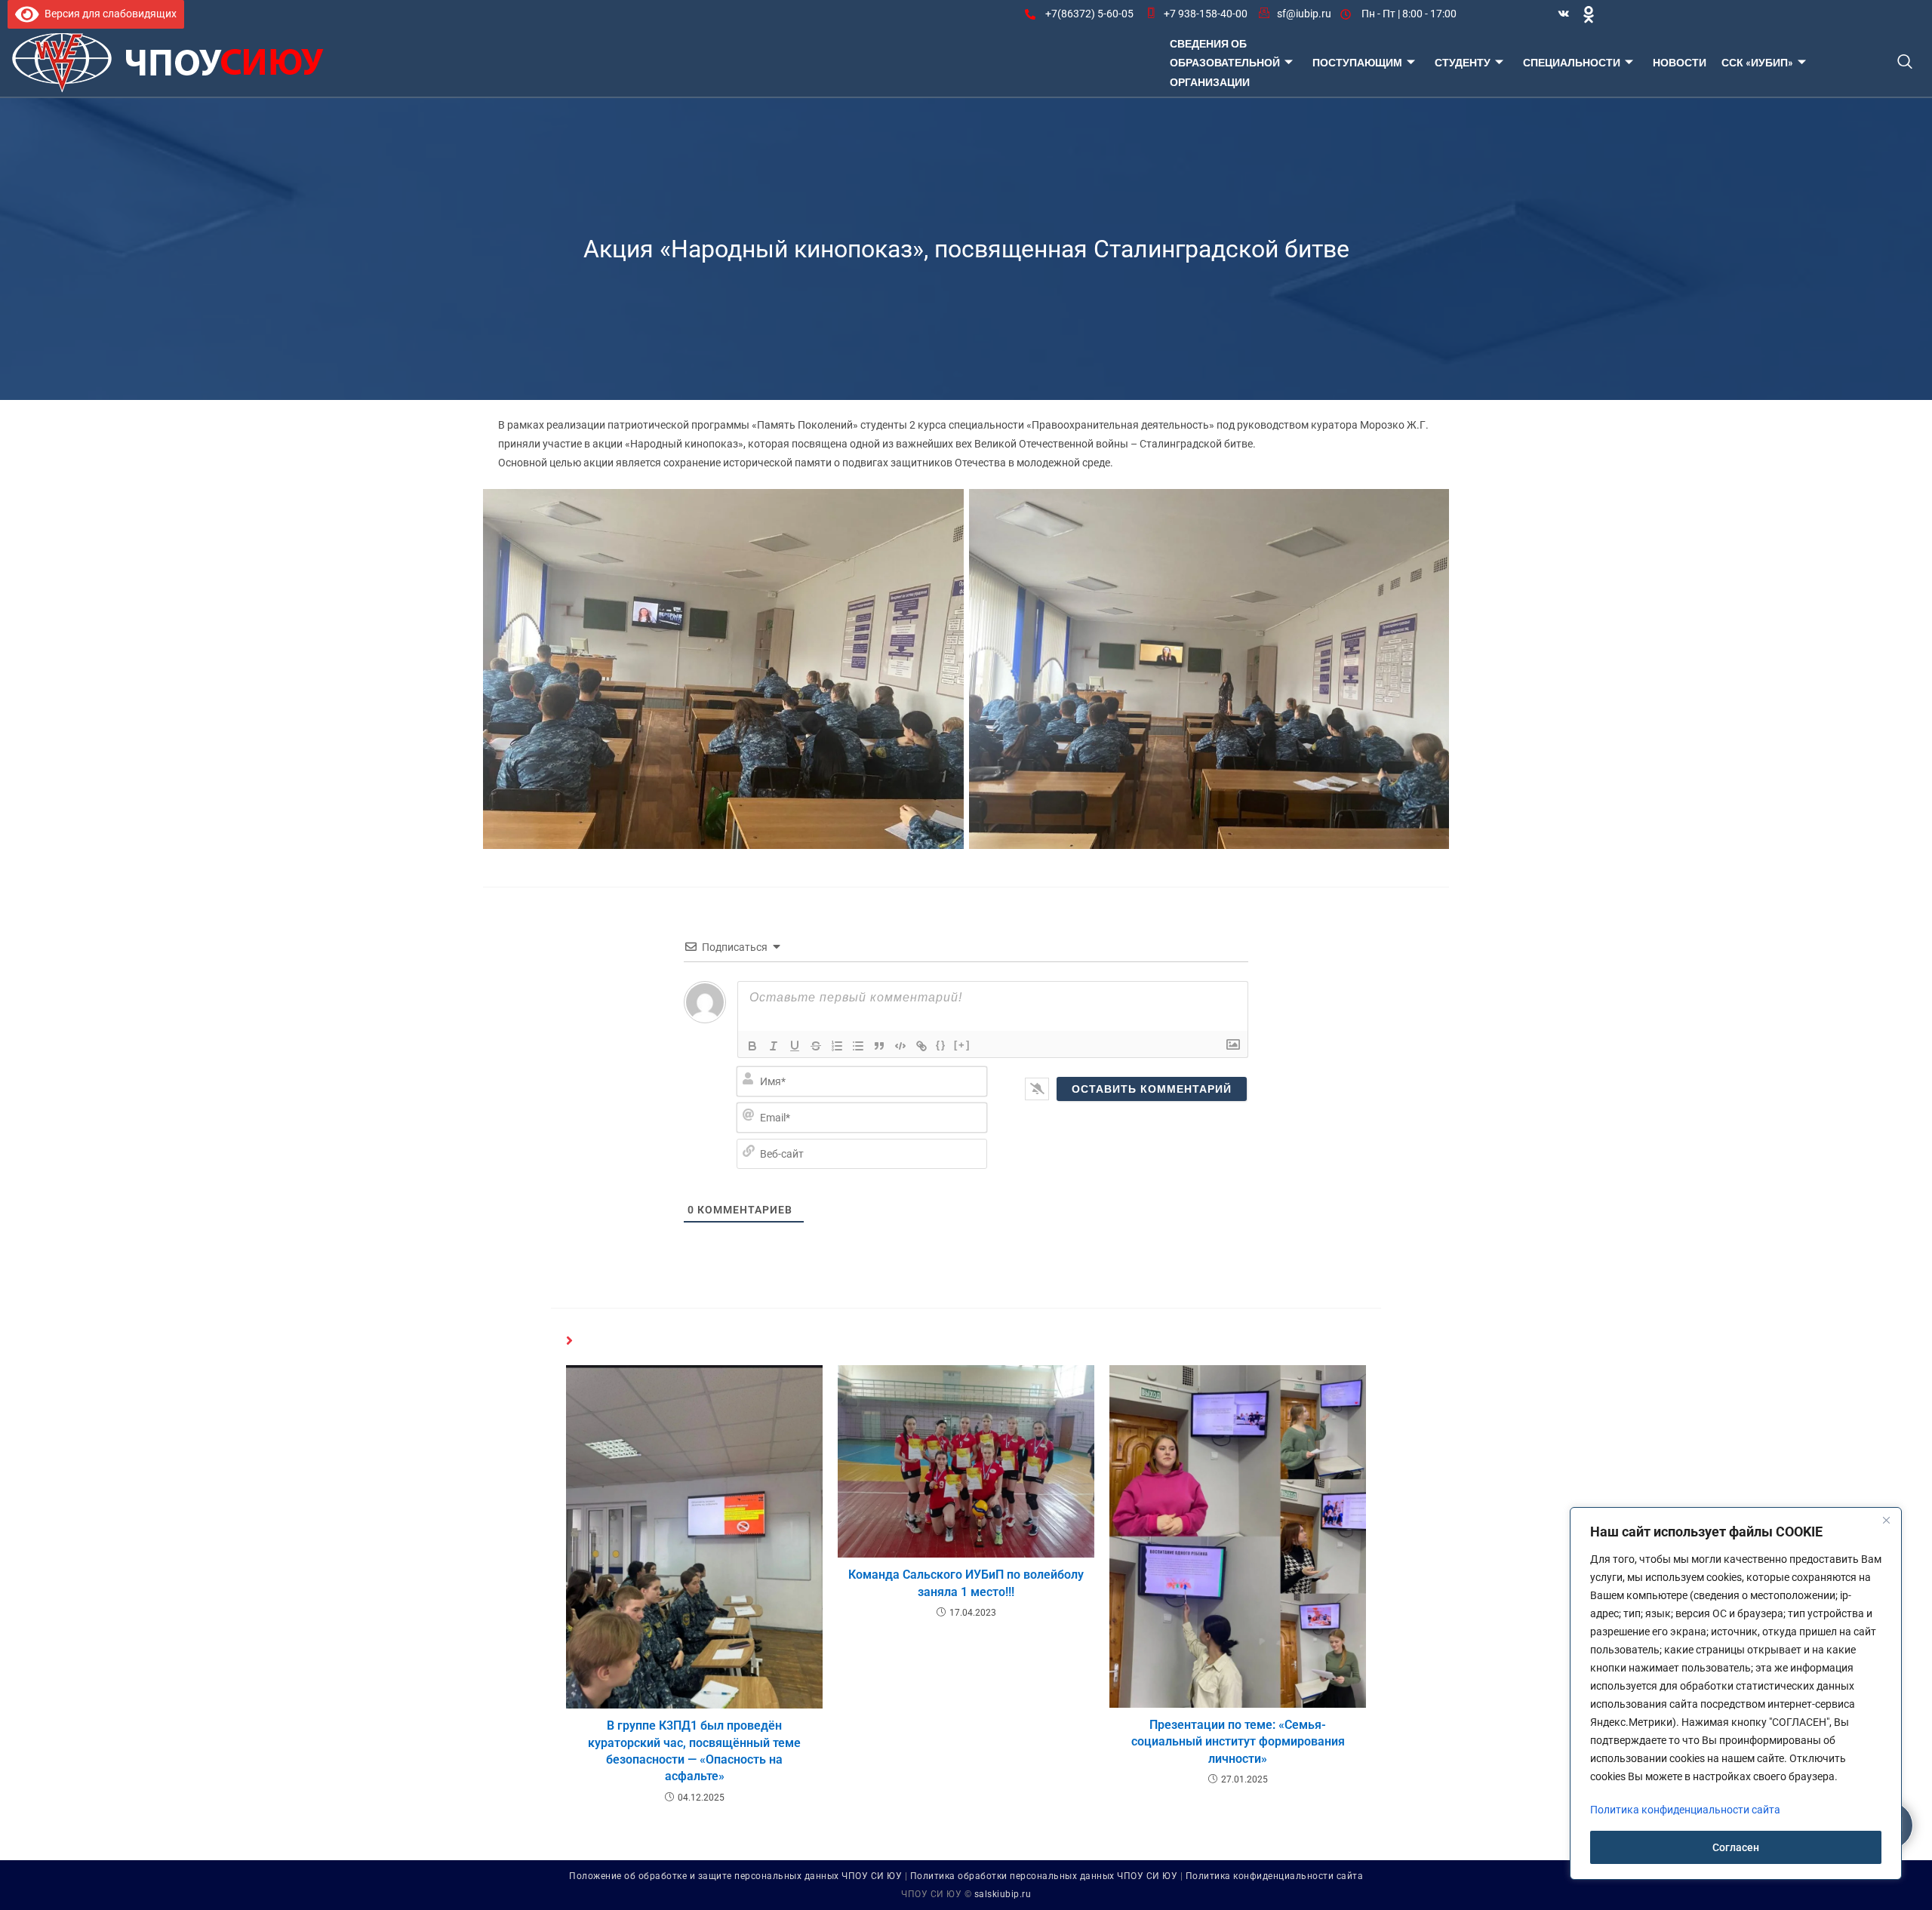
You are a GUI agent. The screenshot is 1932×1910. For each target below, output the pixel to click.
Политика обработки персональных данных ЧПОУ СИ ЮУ (1044, 1876)
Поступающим (1357, 62)
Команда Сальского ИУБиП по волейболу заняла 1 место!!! (966, 1583)
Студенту (1463, 62)
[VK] (1564, 14)
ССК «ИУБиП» (1757, 62)
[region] (1736, 1693)
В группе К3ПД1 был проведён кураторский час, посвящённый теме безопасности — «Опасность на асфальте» (694, 1751)
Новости (1680, 62)
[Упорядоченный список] (837, 1046)
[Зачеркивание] (816, 1046)
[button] (1904, 63)
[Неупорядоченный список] (858, 1046)
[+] (962, 1045)
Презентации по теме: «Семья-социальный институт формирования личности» (1238, 1742)
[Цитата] (879, 1046)
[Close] (1886, 1520)
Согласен (1736, 1847)
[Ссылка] (921, 1046)
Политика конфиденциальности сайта (1275, 1876)
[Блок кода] (900, 1046)
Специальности (1572, 62)
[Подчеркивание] (795, 1046)
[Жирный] (752, 1046)
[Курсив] (774, 1046)
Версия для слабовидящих (108, 14)
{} (941, 1045)
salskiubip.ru (1003, 1894)
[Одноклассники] (1589, 14)
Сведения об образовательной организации (1225, 62)
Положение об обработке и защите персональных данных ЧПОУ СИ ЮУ (735, 1876)
